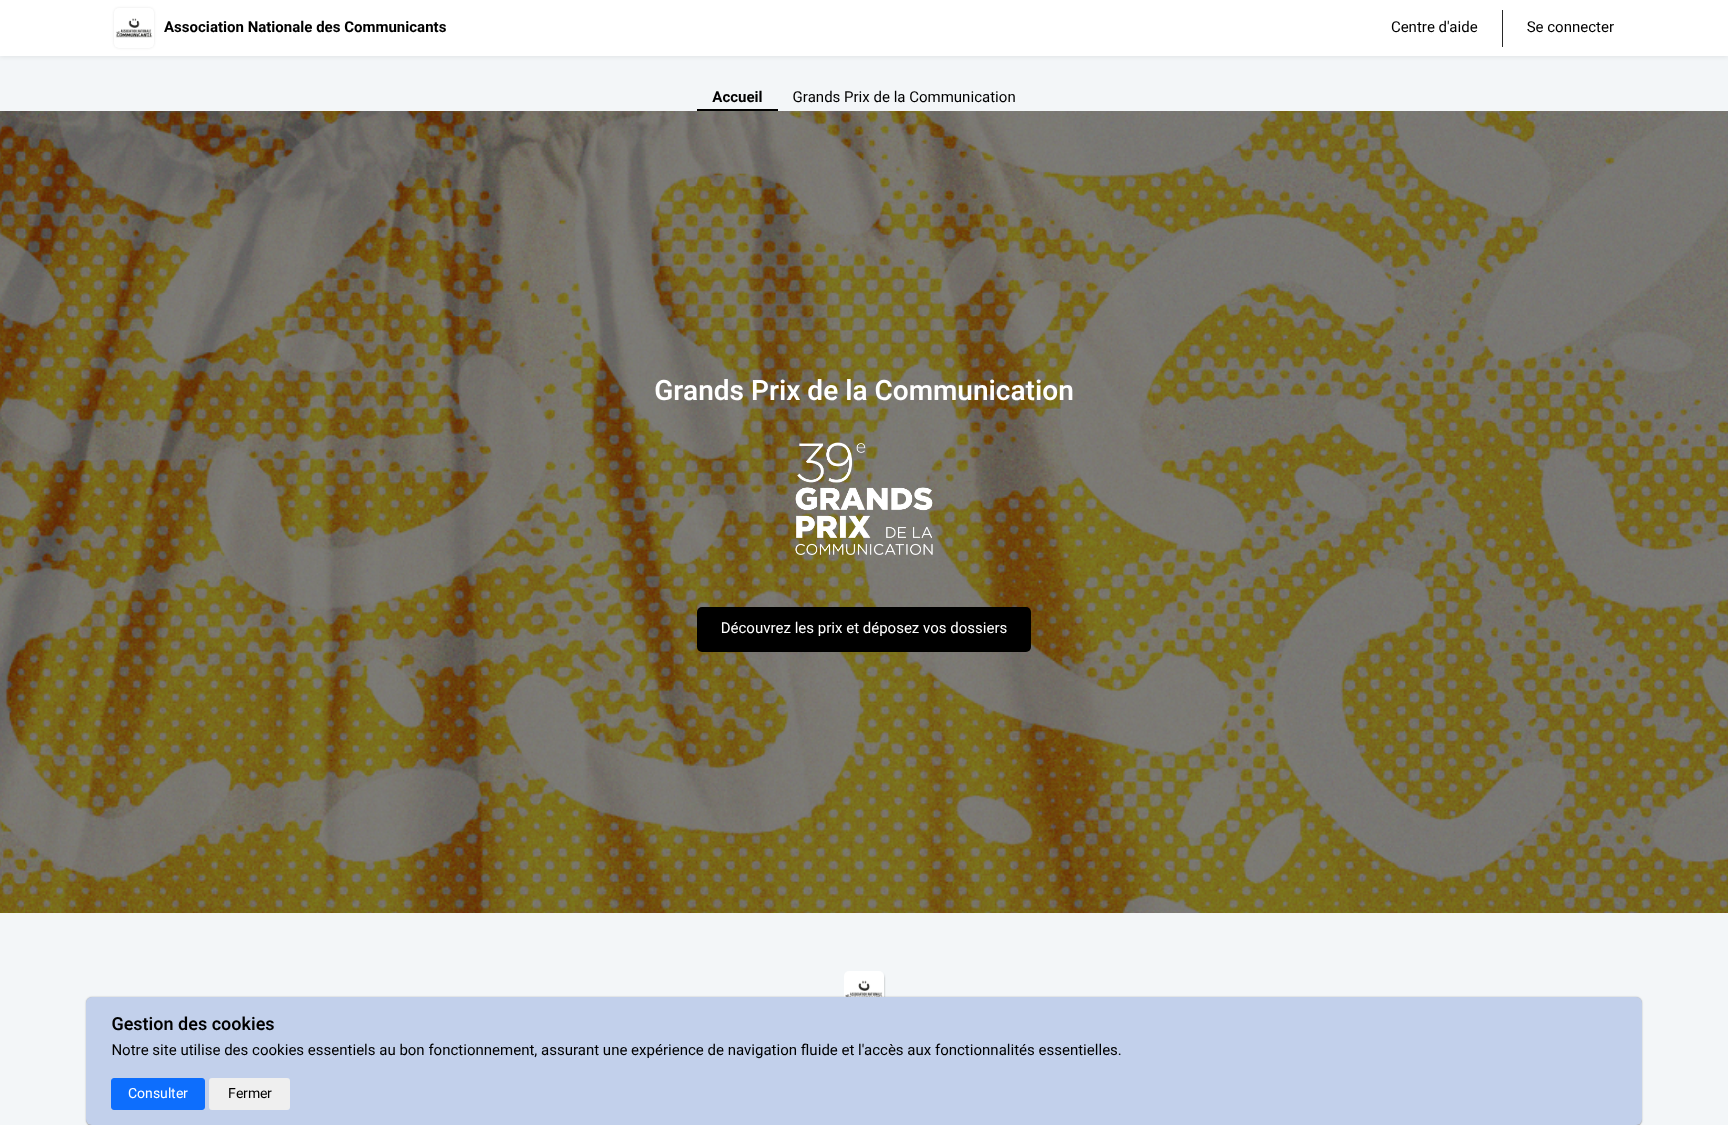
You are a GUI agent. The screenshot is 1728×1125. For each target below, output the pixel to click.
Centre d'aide (1434, 28)
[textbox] (864, 509)
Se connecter (1570, 28)
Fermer (250, 1093)
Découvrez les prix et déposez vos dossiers (864, 629)
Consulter (158, 1093)
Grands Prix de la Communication (904, 98)
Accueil (737, 98)
